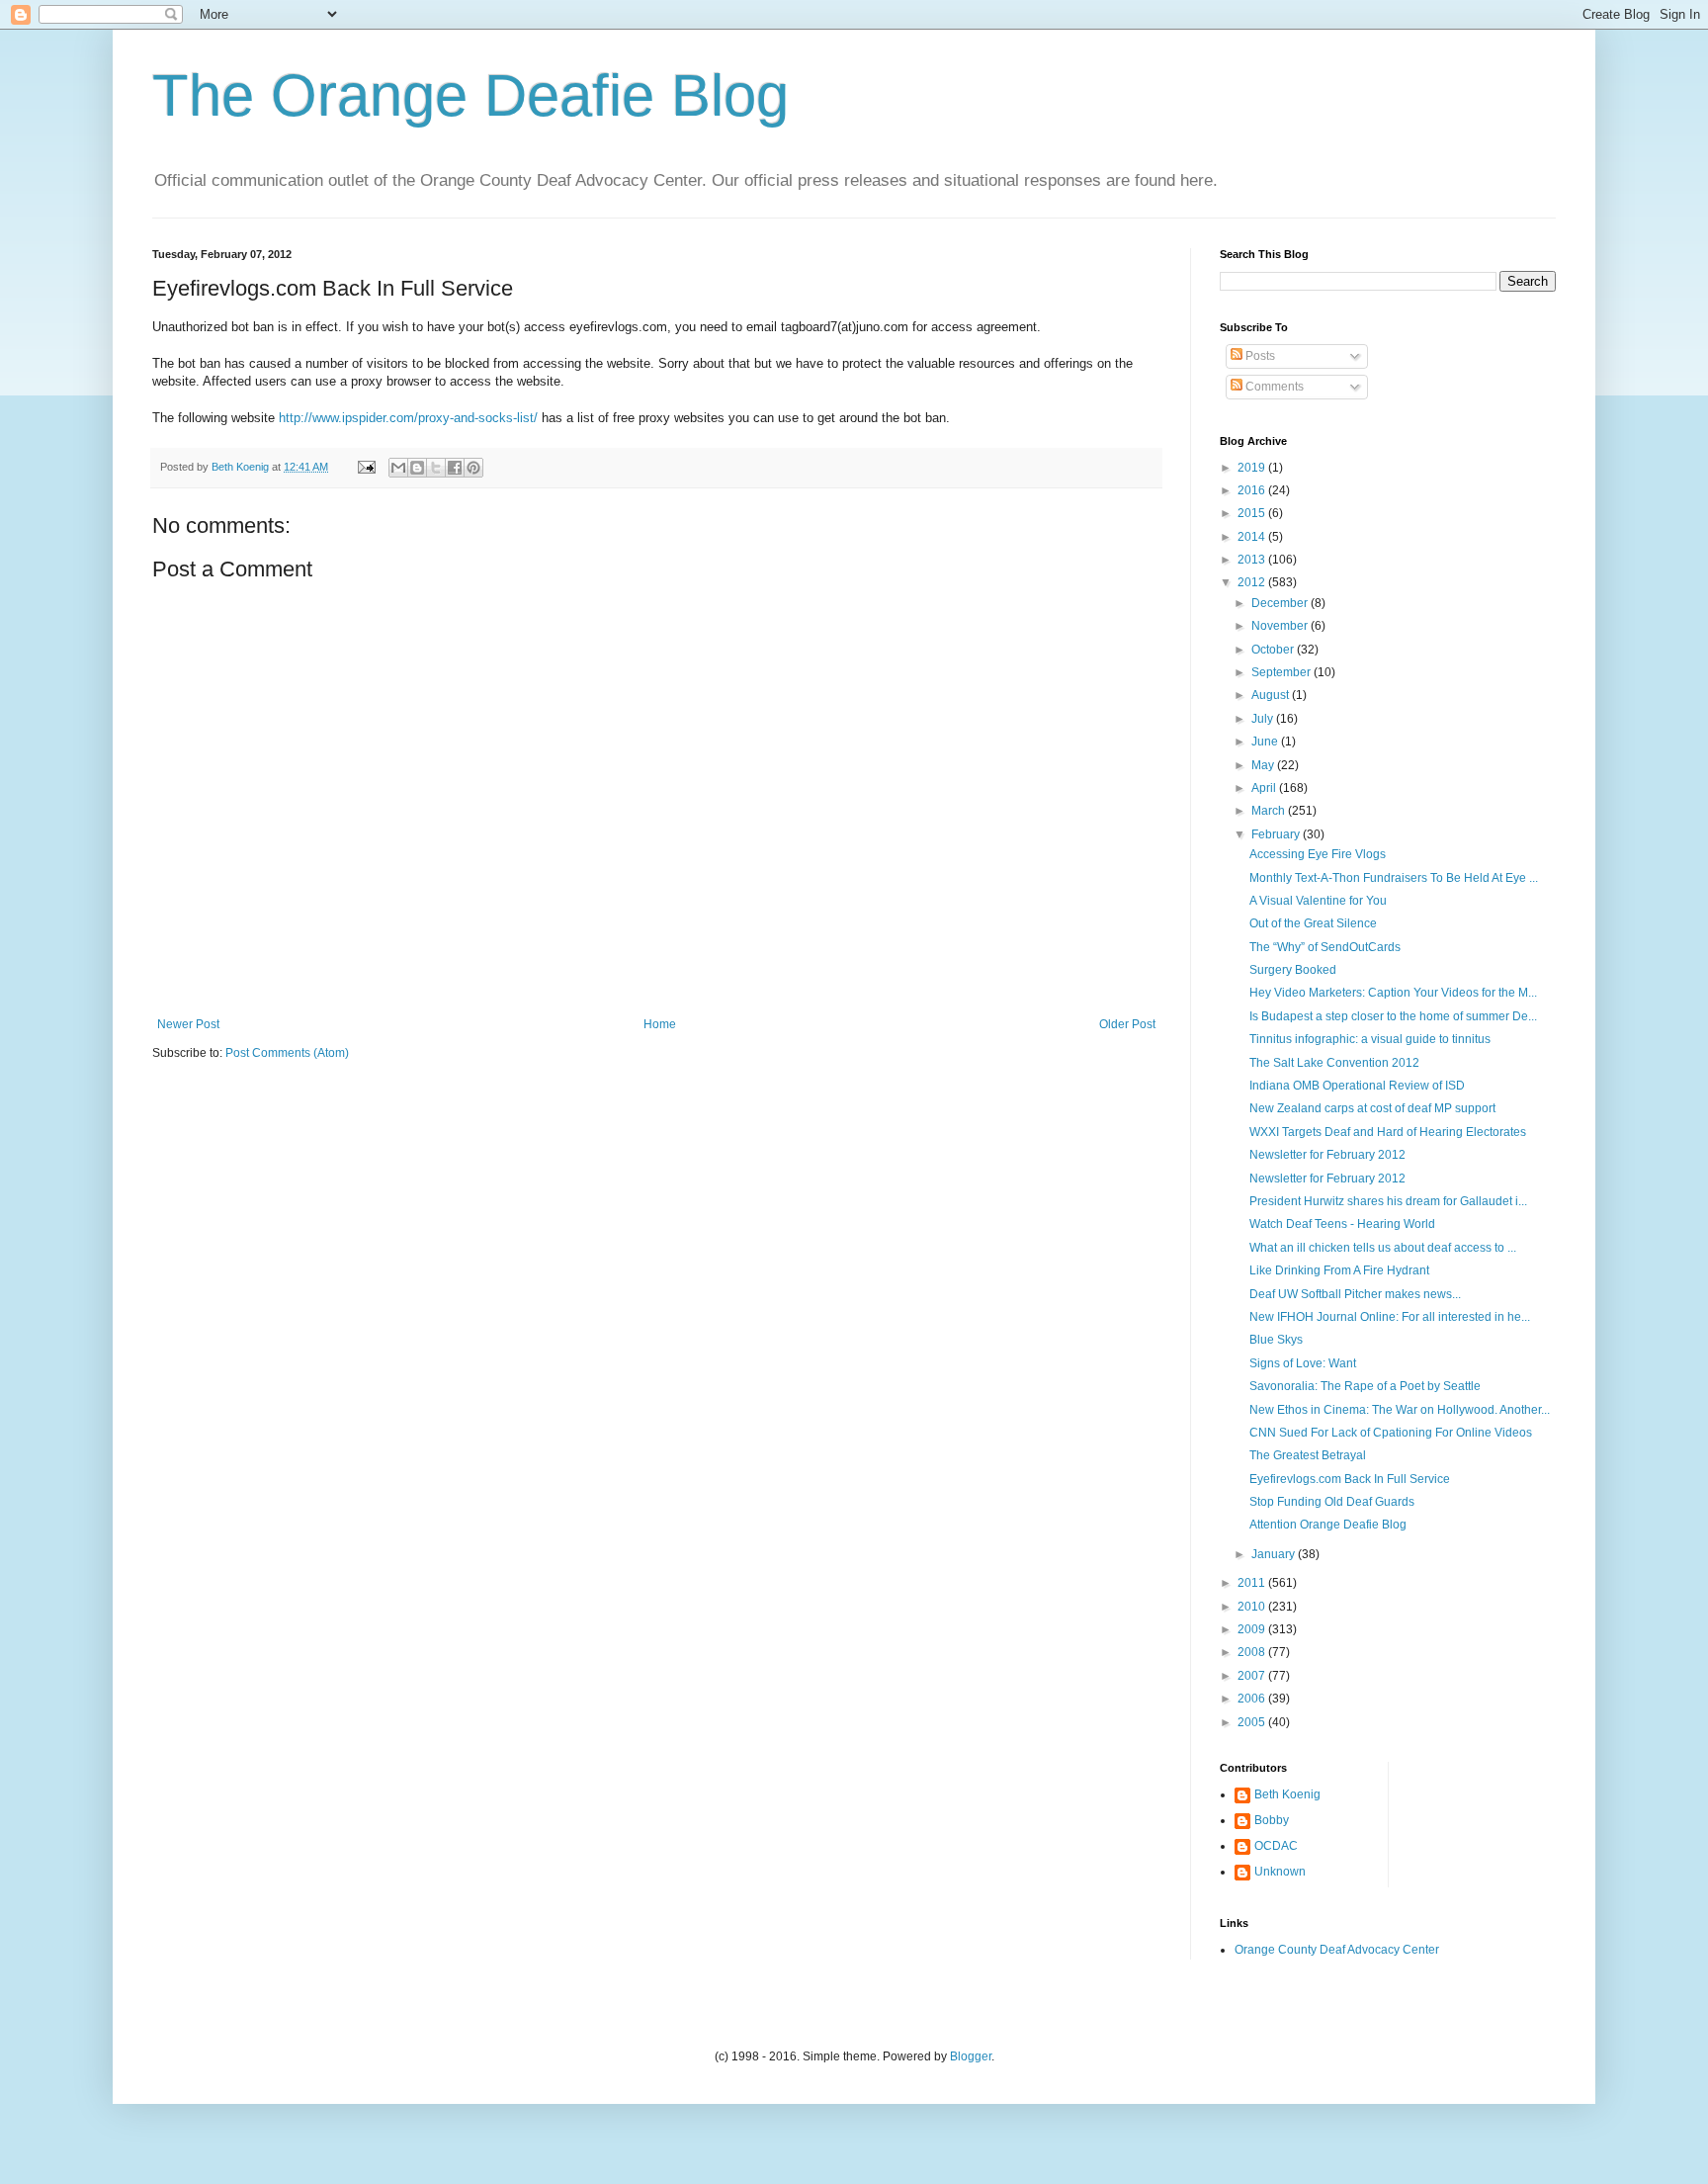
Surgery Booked (1293, 970)
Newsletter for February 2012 (1327, 1155)
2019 (1253, 468)
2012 (1253, 582)
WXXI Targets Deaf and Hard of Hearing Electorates (1388, 1132)
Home (660, 1024)
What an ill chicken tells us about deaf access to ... (1383, 1248)
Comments (1273, 387)
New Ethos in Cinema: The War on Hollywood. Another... (1400, 1410)
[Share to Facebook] (455, 468)
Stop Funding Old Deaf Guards (1332, 1502)
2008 (1253, 1652)
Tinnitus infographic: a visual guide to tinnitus (1370, 1039)
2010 (1253, 1607)
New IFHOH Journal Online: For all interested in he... (1390, 1317)
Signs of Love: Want (1303, 1363)
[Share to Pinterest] (473, 468)
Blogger (971, 2056)
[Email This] (398, 468)
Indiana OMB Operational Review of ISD (1357, 1086)
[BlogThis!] (417, 468)
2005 (1253, 1722)
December (1281, 603)
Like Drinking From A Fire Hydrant (1339, 1270)
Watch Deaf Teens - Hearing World (1342, 1224)
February (1277, 834)
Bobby (1272, 1820)
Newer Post (188, 1024)
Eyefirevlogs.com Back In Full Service (1350, 1479)
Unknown (1280, 1872)
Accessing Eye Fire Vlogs (1318, 854)
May (1264, 765)
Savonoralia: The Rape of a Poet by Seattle (1365, 1386)
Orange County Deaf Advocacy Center (1337, 1950)
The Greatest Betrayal (1308, 1455)
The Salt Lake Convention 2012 (1334, 1063)
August (1272, 695)
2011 (1253, 1583)
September (1282, 672)
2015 (1253, 513)
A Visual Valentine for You (1318, 901)
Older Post (1127, 1024)
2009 (1253, 1629)
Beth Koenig (1287, 1794)
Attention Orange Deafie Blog (1328, 1525)
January (1275, 1554)
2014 (1253, 537)
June (1266, 742)
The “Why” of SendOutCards (1325, 947)
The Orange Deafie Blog (470, 95)
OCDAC (1276, 1846)
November (1281, 626)
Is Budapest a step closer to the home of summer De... (1393, 1016)
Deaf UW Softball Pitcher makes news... (1355, 1294)
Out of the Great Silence (1313, 923)
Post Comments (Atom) (287, 1053)
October (1274, 650)
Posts (1259, 356)
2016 (1253, 490)
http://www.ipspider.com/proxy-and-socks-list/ (408, 418)
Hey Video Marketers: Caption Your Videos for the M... (1393, 993)
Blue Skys (1276, 1340)
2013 (1253, 560)
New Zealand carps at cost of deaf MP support (1372, 1108)
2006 (1253, 1699)
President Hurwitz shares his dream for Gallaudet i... (1388, 1201)
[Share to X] (436, 468)
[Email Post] (366, 467)
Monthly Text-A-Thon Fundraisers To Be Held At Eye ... (1394, 878)
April (1265, 788)
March (1270, 811)
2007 (1253, 1676)
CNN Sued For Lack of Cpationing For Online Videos (1391, 1433)
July (1264, 719)
